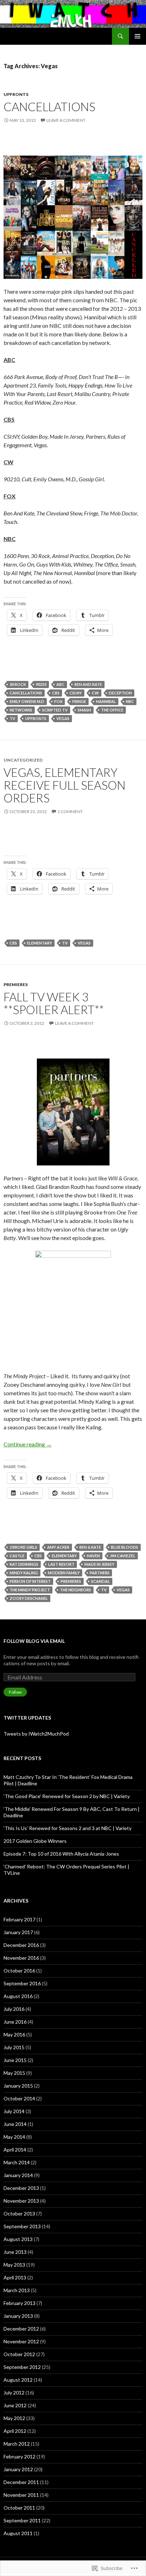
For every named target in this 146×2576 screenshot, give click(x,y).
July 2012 (14, 2393)
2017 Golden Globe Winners (35, 1841)
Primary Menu (137, 36)
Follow (15, 1692)
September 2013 (22, 2226)
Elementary (40, 943)
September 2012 (22, 2367)
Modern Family (64, 1573)
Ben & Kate (90, 1547)
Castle (17, 1556)
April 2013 (15, 2277)
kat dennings (24, 1564)
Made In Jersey (99, 1564)
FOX (58, 701)
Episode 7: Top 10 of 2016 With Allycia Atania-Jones (61, 1854)
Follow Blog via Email (34, 1641)
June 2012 (15, 2405)
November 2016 (21, 1958)
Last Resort (61, 1564)
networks (21, 710)
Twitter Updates (27, 1718)
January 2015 (18, 2086)
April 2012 (15, 2431)
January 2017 (18, 1932)
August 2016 (18, 1996)
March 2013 (17, 2290)
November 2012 (21, 2341)
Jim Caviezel (123, 1556)
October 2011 (19, 2508)
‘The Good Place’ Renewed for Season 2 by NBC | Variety (67, 1796)
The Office (112, 710)
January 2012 (18, 2469)
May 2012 (14, 2418)
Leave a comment (66, 120)
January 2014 (18, 2175)
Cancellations (49, 107)
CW (95, 693)
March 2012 (17, 2444)
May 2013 (14, 2265)
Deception (120, 693)
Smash (84, 710)
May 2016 (14, 2034)
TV (12, 718)
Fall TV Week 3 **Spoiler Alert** (54, 1003)
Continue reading (28, 1444)
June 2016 (15, 2022)
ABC (60, 684)
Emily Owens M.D (27, 701)
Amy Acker (58, 1547)
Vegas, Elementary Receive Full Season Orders (64, 785)
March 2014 (17, 2162)
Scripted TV (55, 710)
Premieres (16, 984)
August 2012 (18, 2380)
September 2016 (22, 1983)
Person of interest (30, 1581)
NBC (130, 701)
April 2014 (15, 2150)
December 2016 (21, 1945)
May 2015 (14, 2073)
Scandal (100, 1581)
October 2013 (19, 2214)
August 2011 (18, 2533)
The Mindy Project (30, 1590)
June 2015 (15, 2060)
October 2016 (19, 1971)
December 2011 (21, 2482)
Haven (93, 1556)
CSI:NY (76, 693)
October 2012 (19, 2354)
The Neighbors (75, 1590)
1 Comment (70, 811)
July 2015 (14, 2047)
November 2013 (21, 2201)
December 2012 (21, 2329)
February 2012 (19, 2456)
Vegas (63, 718)
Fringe (79, 701)
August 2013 (18, 2239)
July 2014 (14, 2111)
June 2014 (15, 2124)
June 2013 (15, 2252)
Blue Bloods (125, 1547)
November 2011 (21, 2495)
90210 (41, 684)
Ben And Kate (88, 684)
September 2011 (22, 2520)
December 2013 (21, 2188)
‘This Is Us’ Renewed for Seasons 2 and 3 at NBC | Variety (68, 1828)
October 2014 (19, 2098)
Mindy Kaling (24, 1573)
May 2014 (14, 2137)
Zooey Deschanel (29, 1598)
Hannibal (106, 701)
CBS (56, 693)
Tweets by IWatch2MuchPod (36, 1734)
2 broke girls (23, 1547)
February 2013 (19, 2303)
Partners (100, 1573)
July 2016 (14, 2009)
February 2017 (19, 1919)
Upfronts (16, 94)
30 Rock (18, 684)
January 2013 (18, 2316)
